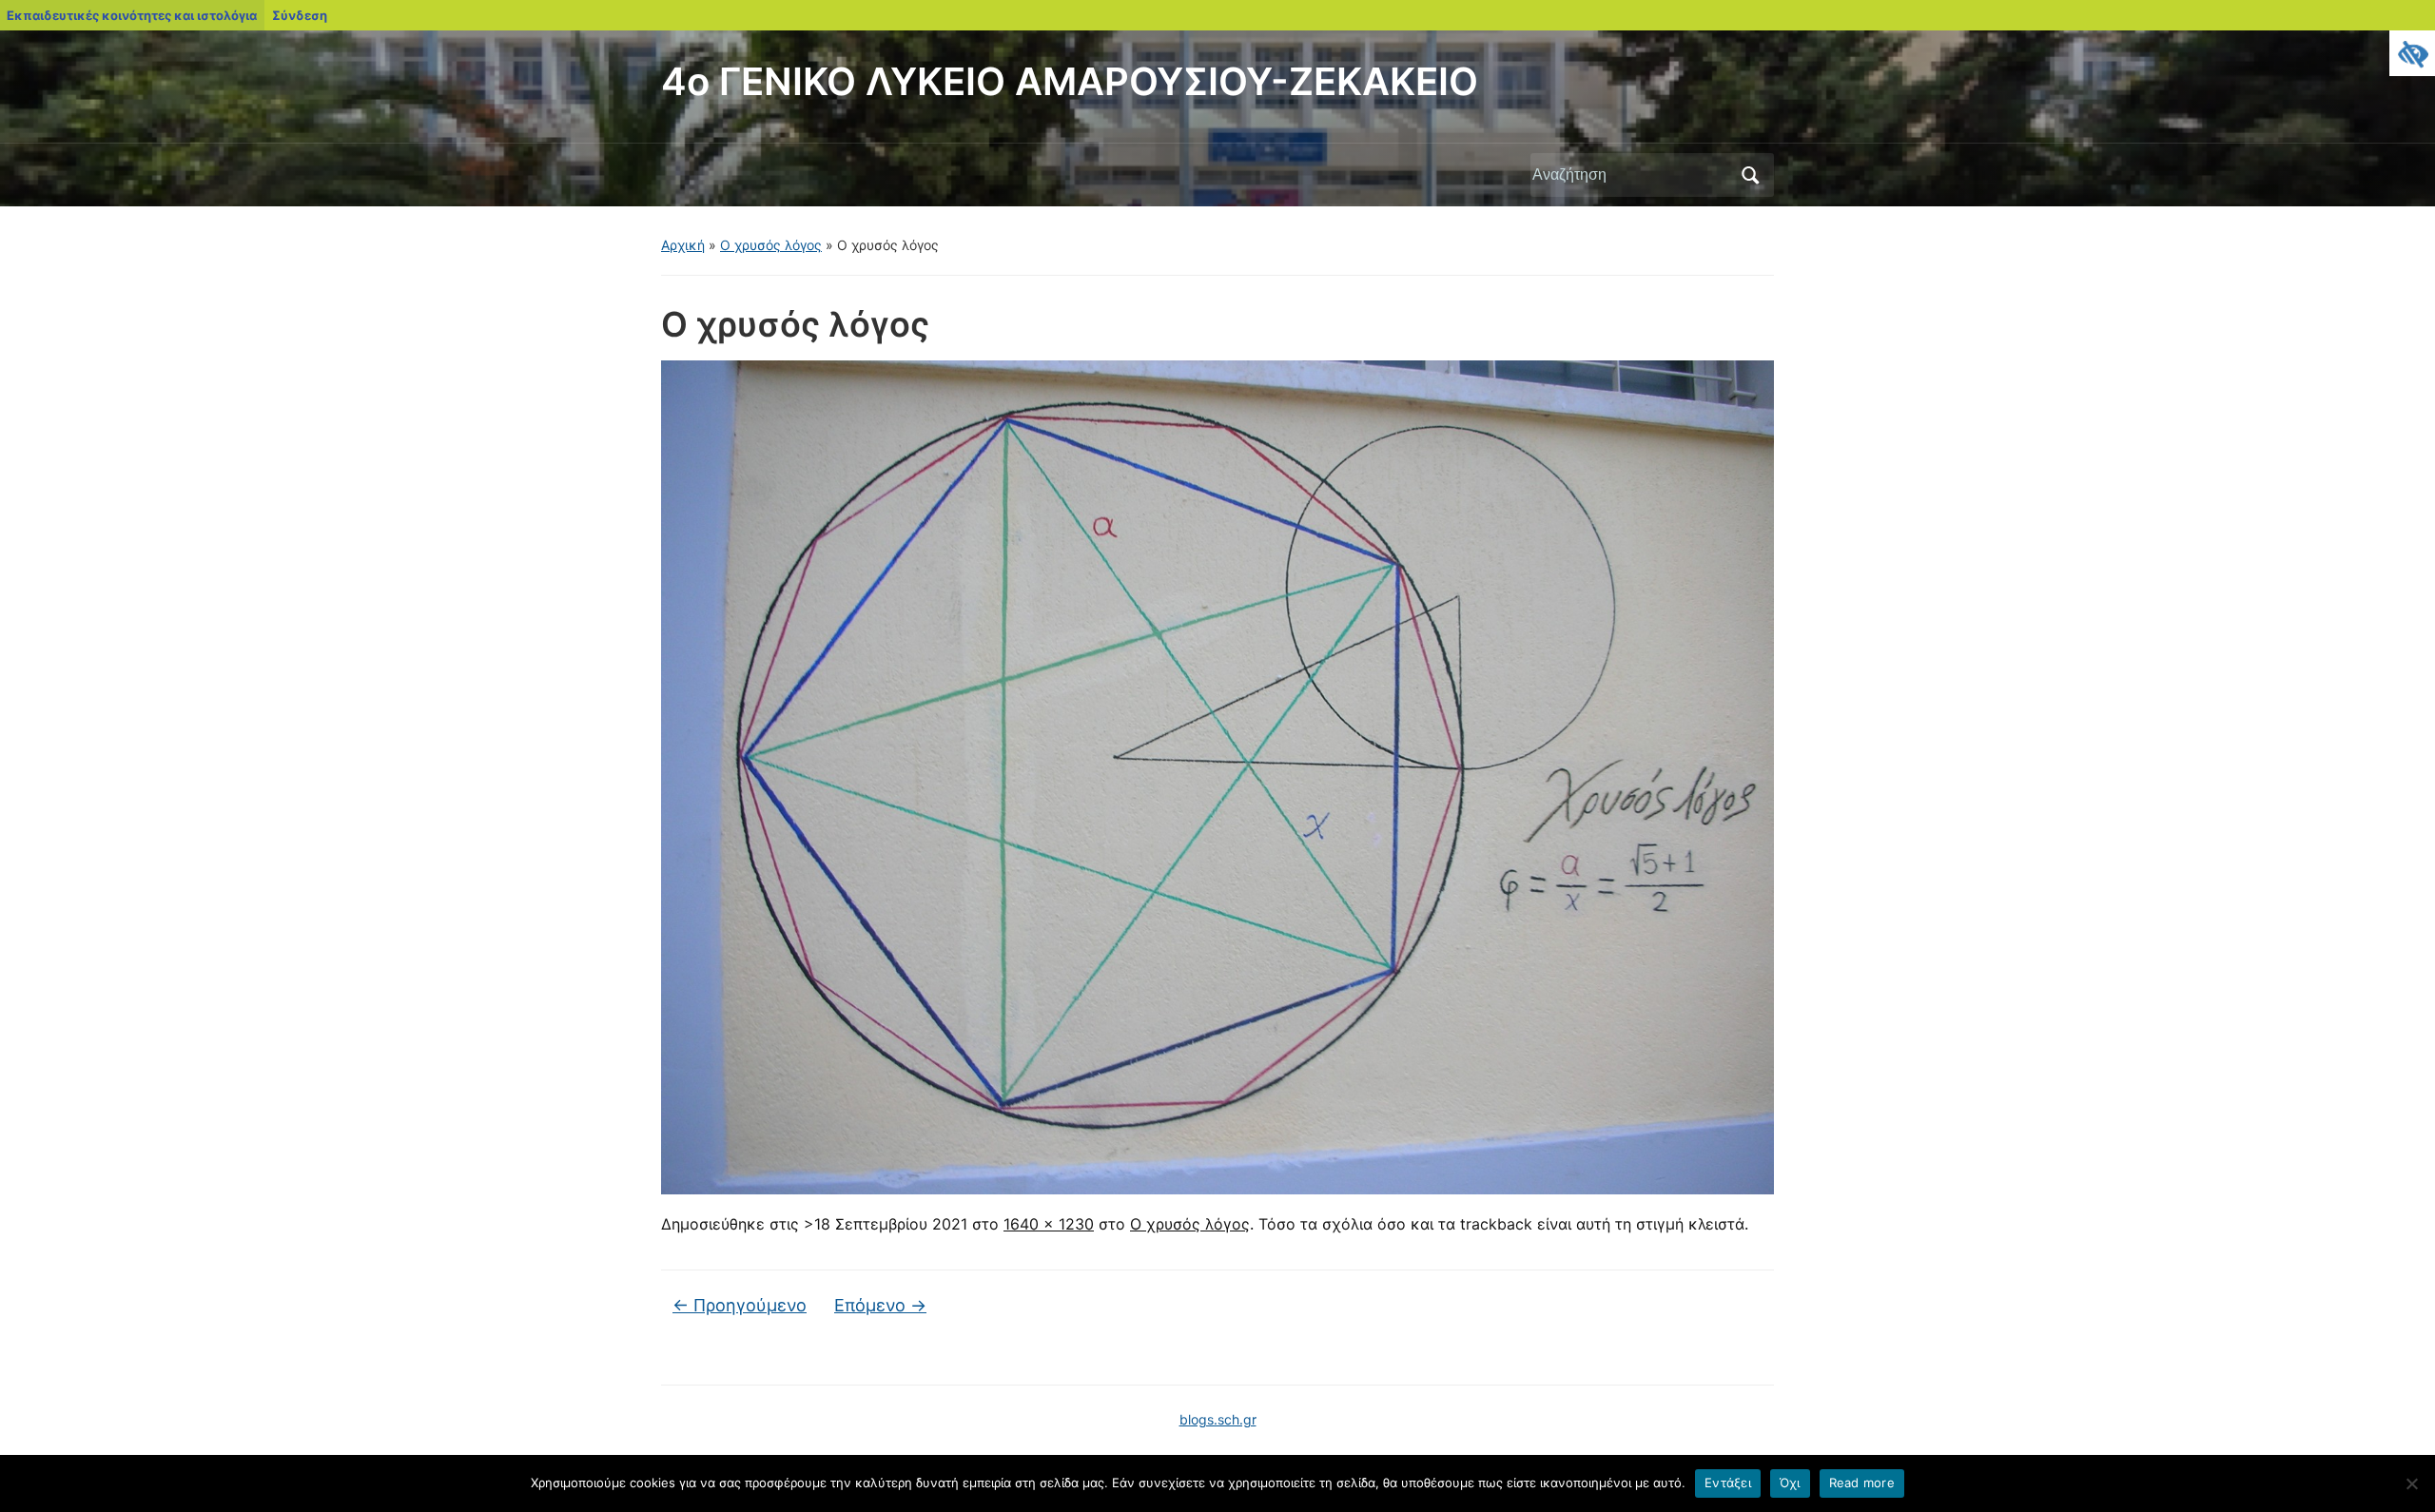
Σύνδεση (300, 15)
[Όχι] (2411, 1483)
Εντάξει (1728, 1483)
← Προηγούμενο (740, 1305)
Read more (1862, 1483)
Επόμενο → (880, 1305)
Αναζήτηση (1750, 175)
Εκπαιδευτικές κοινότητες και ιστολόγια (132, 15)
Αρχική (683, 245)
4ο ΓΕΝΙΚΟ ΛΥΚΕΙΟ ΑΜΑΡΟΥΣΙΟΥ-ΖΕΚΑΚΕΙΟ (1070, 81)
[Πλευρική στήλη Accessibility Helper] (2412, 53)
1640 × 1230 (1049, 1224)
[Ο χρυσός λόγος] (1217, 776)
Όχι (1790, 1483)
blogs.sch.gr (1218, 1419)
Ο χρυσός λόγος (771, 245)
